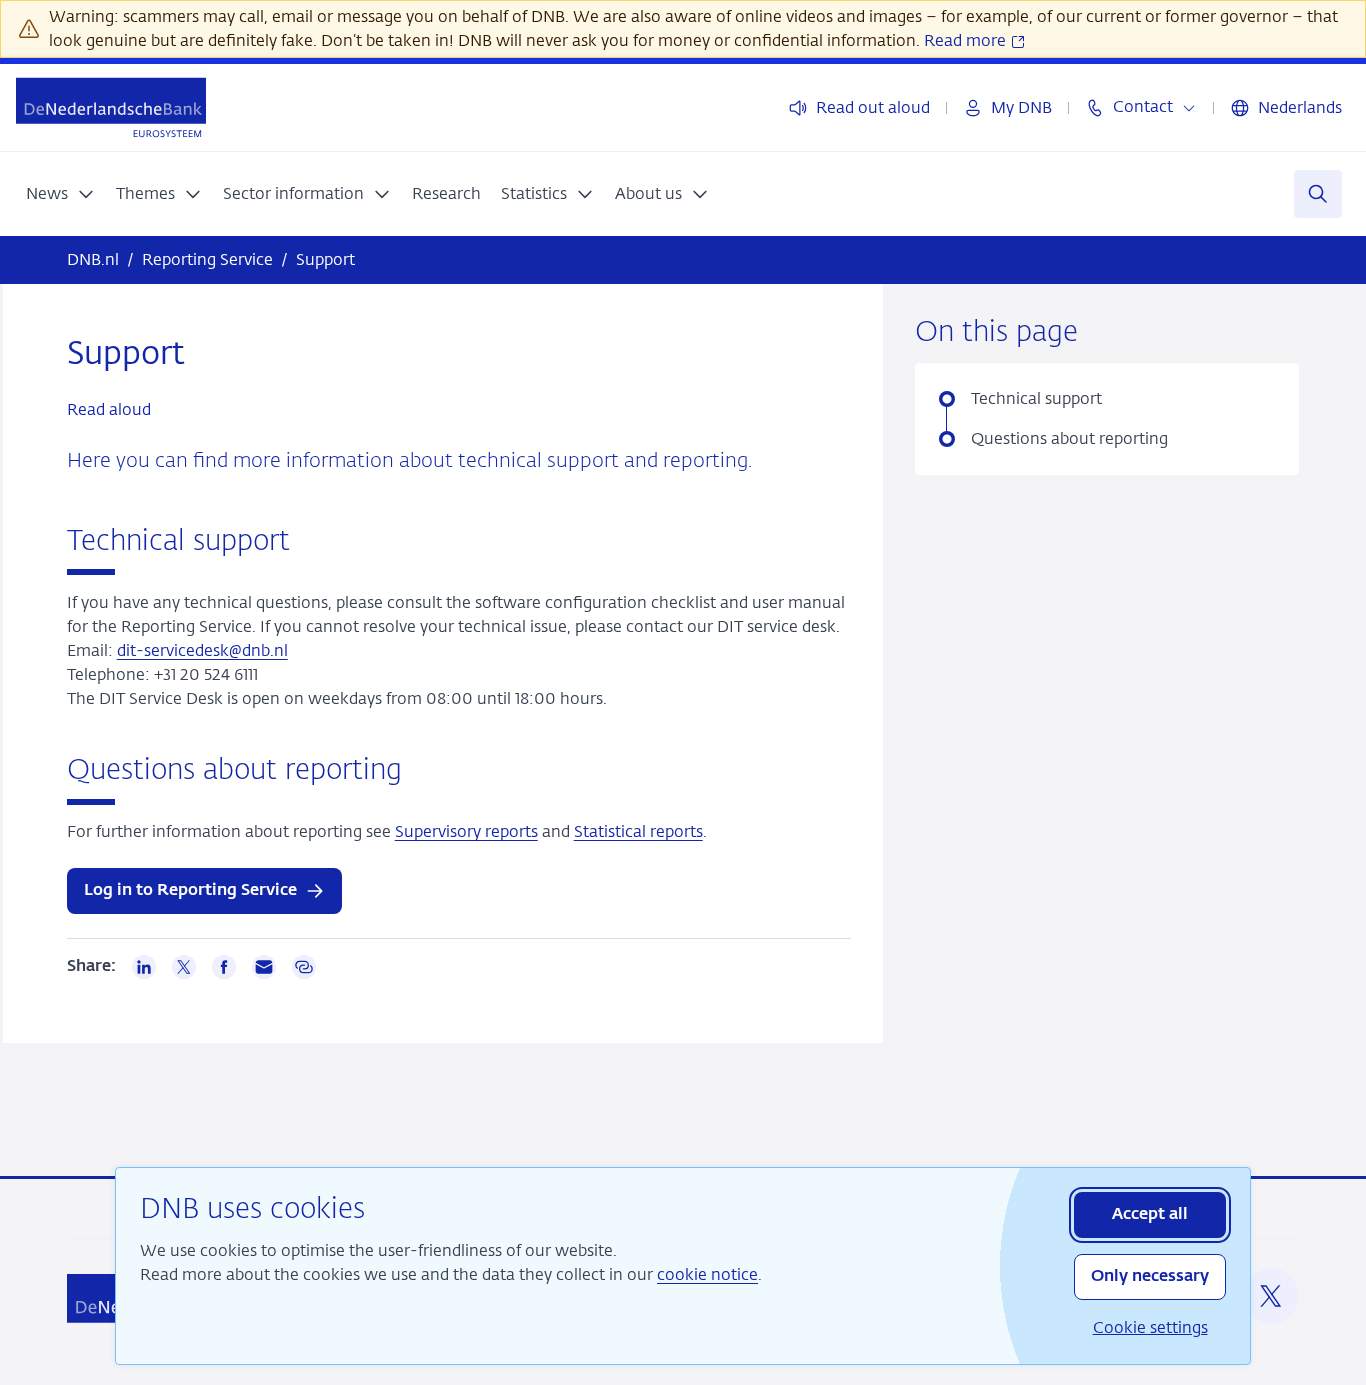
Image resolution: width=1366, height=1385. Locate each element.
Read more (967, 40)
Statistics (534, 193)
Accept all (1150, 1215)
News (47, 193)
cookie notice (707, 1274)
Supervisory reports (466, 831)
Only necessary (1150, 1277)
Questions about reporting (1071, 438)
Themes (145, 193)
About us (648, 193)
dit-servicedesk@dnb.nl (202, 650)
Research (446, 193)
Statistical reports (638, 831)
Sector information (293, 193)
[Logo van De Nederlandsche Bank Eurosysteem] (111, 107)
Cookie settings (1150, 1327)
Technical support (1036, 398)
